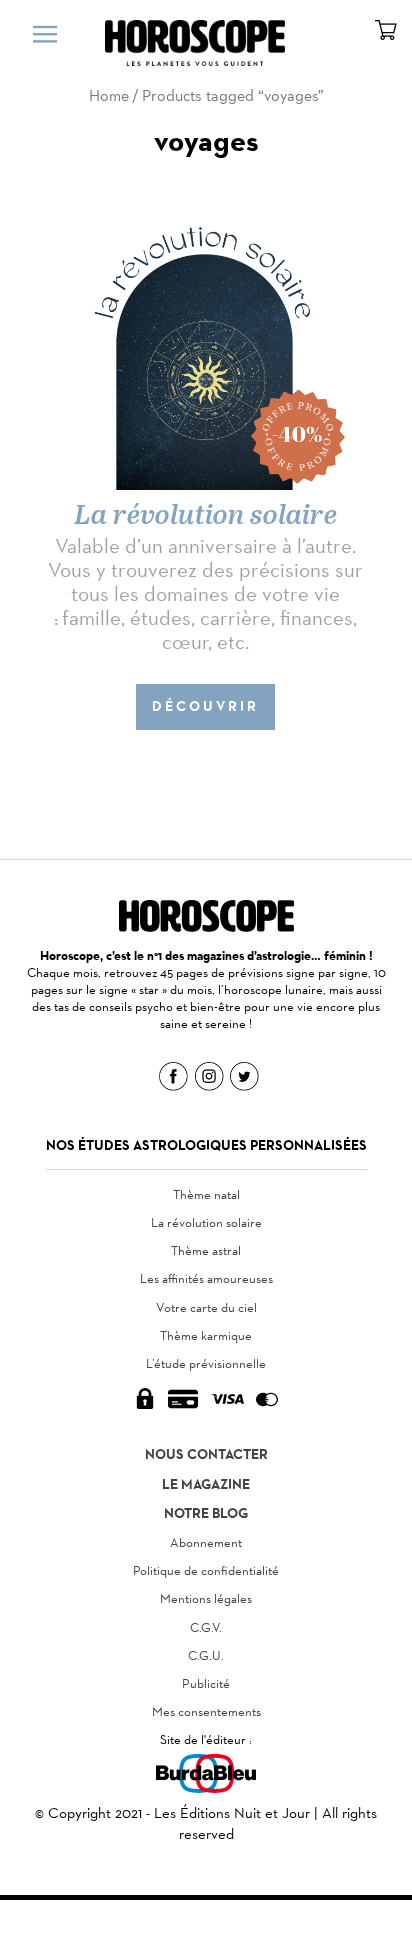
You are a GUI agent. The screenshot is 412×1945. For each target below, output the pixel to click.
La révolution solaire (206, 1222)
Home (109, 95)
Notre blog (206, 1513)
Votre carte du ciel (206, 1307)
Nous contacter (206, 1454)
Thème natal (206, 1194)
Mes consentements (206, 1711)
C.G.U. (206, 1655)
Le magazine (206, 1484)
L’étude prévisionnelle (206, 1363)
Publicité (206, 1683)
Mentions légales (206, 1598)
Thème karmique (206, 1335)
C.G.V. (206, 1627)
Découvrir (205, 706)
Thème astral (206, 1250)
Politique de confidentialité (206, 1570)
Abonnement (206, 1542)
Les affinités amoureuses (206, 1278)
